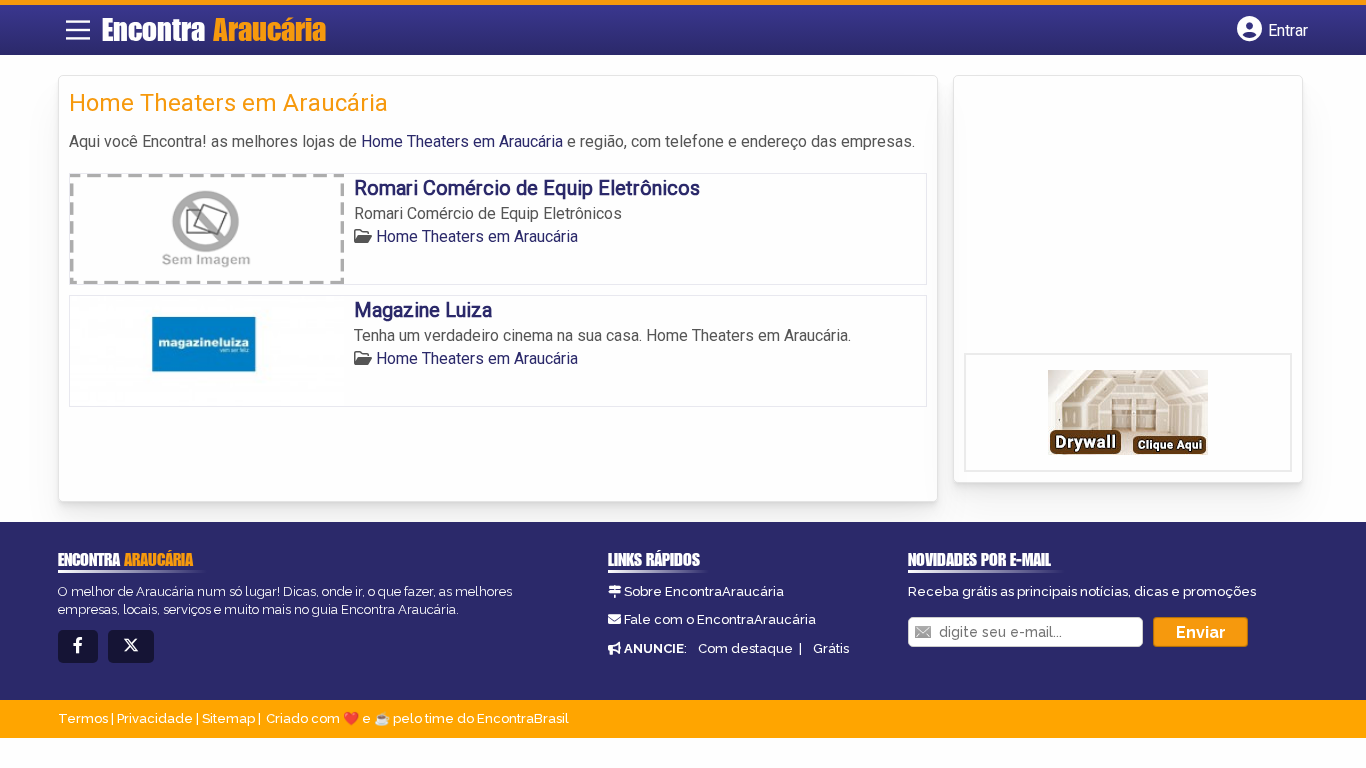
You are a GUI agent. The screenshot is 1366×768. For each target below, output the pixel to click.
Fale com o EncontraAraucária (720, 619)
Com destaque (745, 648)
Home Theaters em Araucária (462, 141)
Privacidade (155, 718)
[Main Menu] (78, 30)
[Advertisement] (1114, 221)
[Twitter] (131, 646)
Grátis (831, 648)
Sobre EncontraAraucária (704, 591)
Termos (83, 718)
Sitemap (228, 718)
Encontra (214, 29)
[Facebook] (78, 646)
